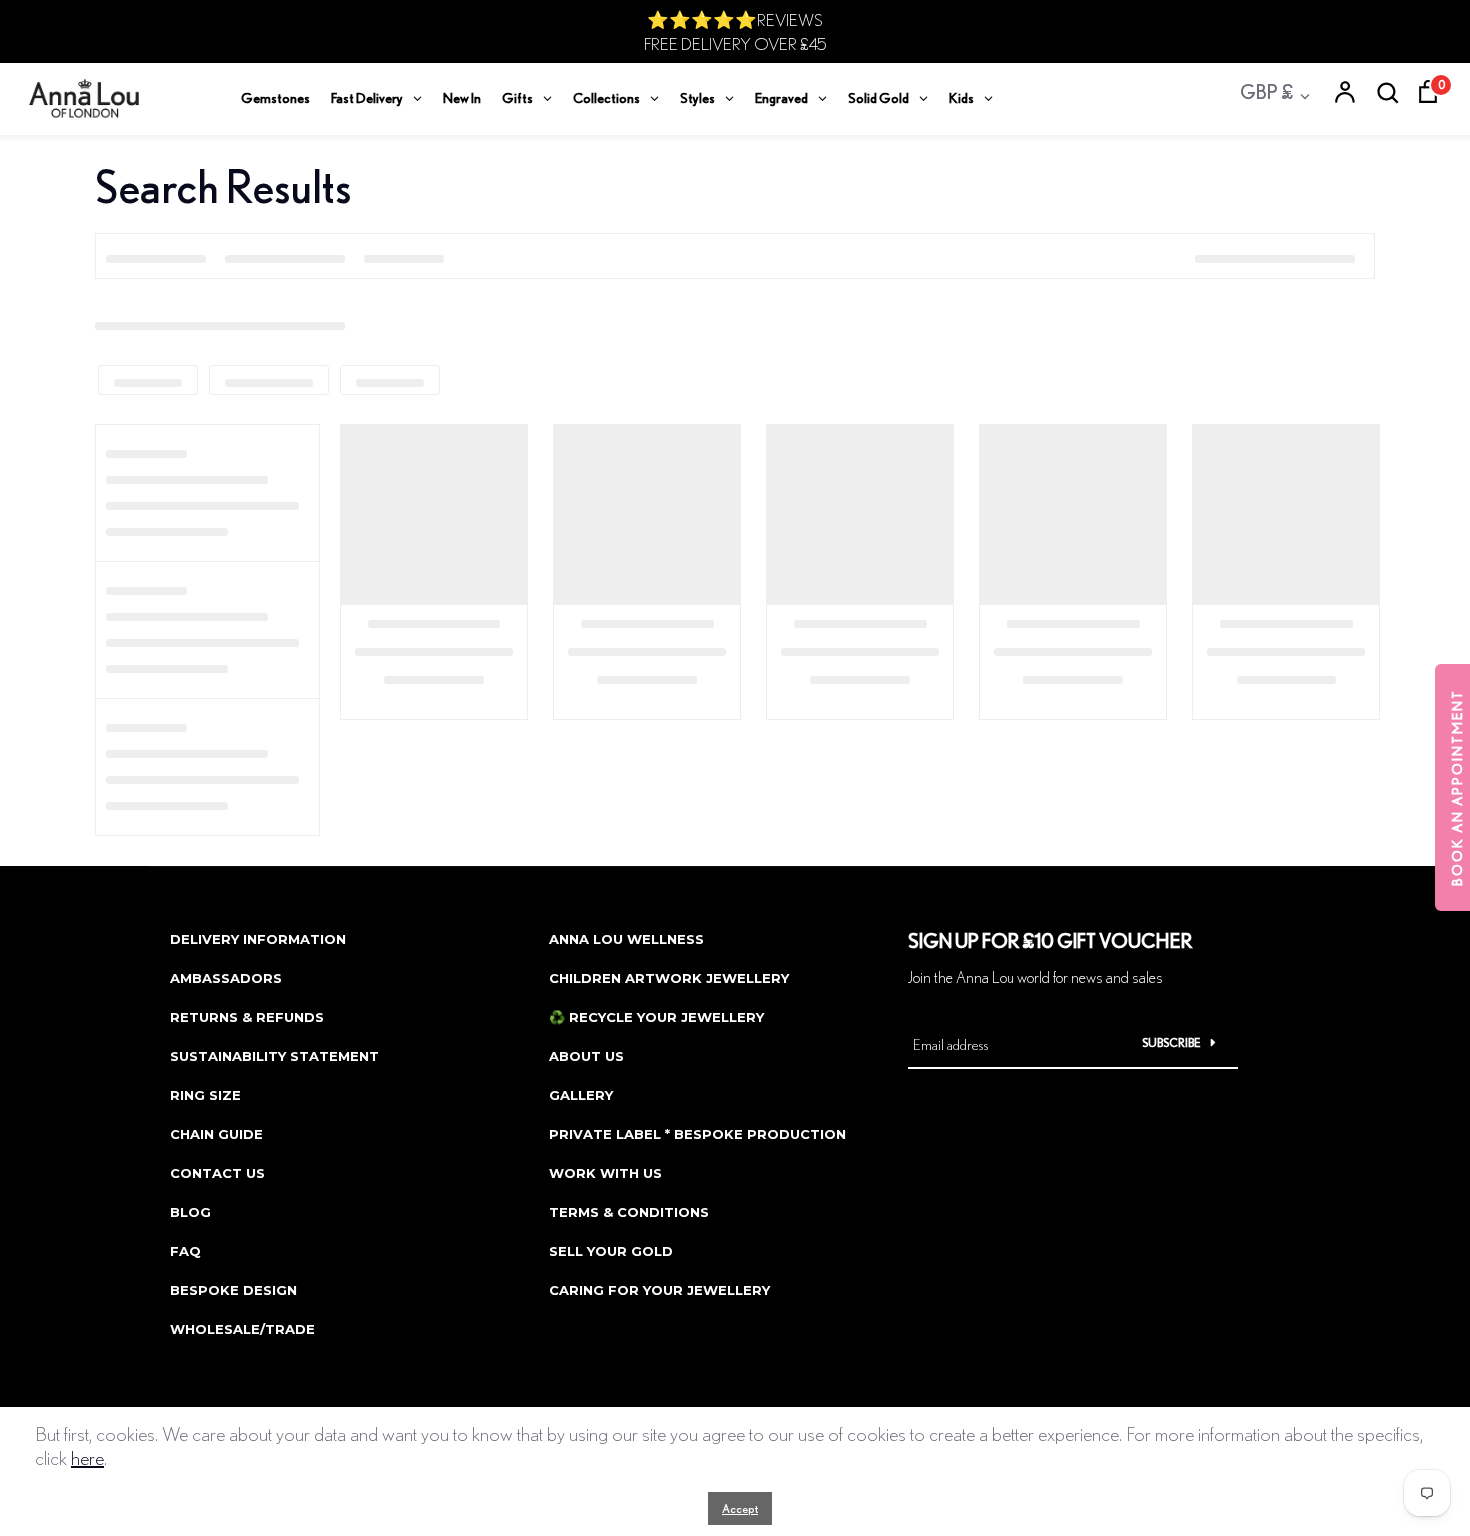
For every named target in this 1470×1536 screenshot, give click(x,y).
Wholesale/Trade (242, 1329)
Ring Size (205, 1095)
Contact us (217, 1173)
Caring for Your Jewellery (659, 1290)
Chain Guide (216, 1134)
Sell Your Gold (611, 1251)
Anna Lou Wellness (626, 939)
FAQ (185, 1251)
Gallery (581, 1095)
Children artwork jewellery (669, 978)
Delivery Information (258, 939)
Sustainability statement (274, 1056)
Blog (190, 1212)
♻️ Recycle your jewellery (656, 1017)
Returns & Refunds (247, 1017)
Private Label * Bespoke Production (697, 1134)
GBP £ (1266, 91)
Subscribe (1171, 1042)
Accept (740, 1508)
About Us (586, 1056)
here (87, 1457)
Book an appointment (1457, 787)
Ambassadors (226, 978)
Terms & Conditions (629, 1212)
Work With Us (605, 1173)
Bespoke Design (233, 1290)
